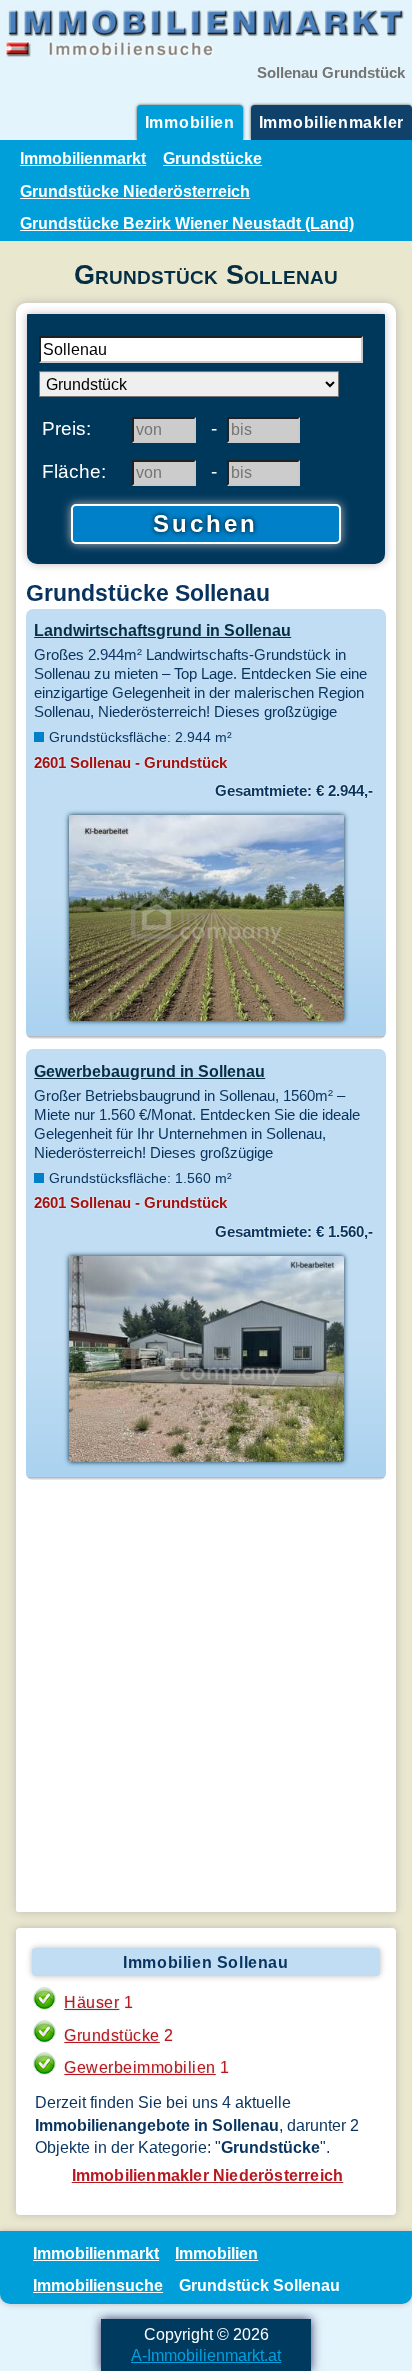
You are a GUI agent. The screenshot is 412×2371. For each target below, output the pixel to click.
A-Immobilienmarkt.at (206, 2355)
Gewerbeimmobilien (140, 2067)
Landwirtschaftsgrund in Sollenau (162, 630)
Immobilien (190, 122)
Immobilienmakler (331, 122)
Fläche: (74, 471)
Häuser (91, 2002)
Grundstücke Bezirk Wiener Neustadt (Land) (187, 223)
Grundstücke (212, 158)
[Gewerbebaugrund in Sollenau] (206, 1460)
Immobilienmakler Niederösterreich (208, 2175)
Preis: (66, 428)
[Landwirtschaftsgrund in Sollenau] (206, 1019)
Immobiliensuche (98, 2285)
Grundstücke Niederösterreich (135, 191)
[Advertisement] (206, 1696)
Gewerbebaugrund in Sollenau (149, 1071)
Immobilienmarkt (83, 158)
